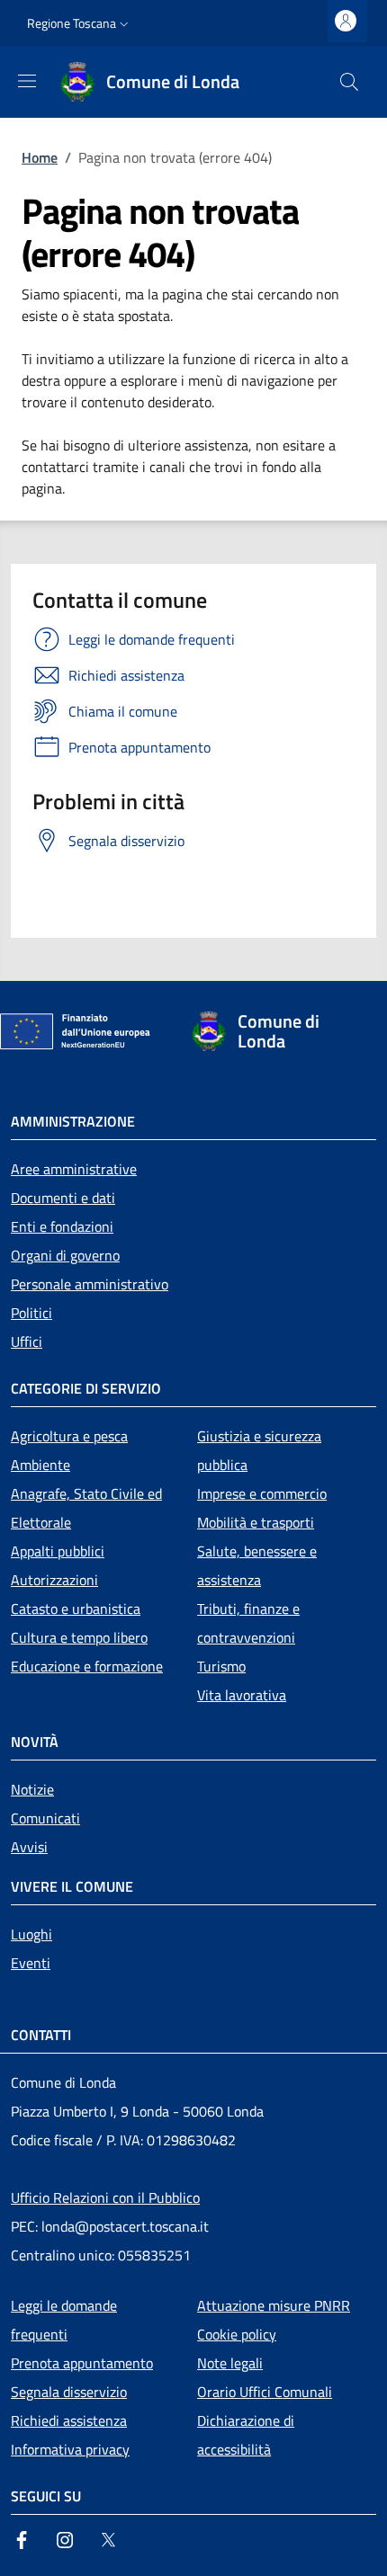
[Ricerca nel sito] (349, 82)
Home (40, 157)
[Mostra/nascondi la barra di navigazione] (27, 81)
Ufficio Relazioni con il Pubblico (105, 2197)
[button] (80, 23)
